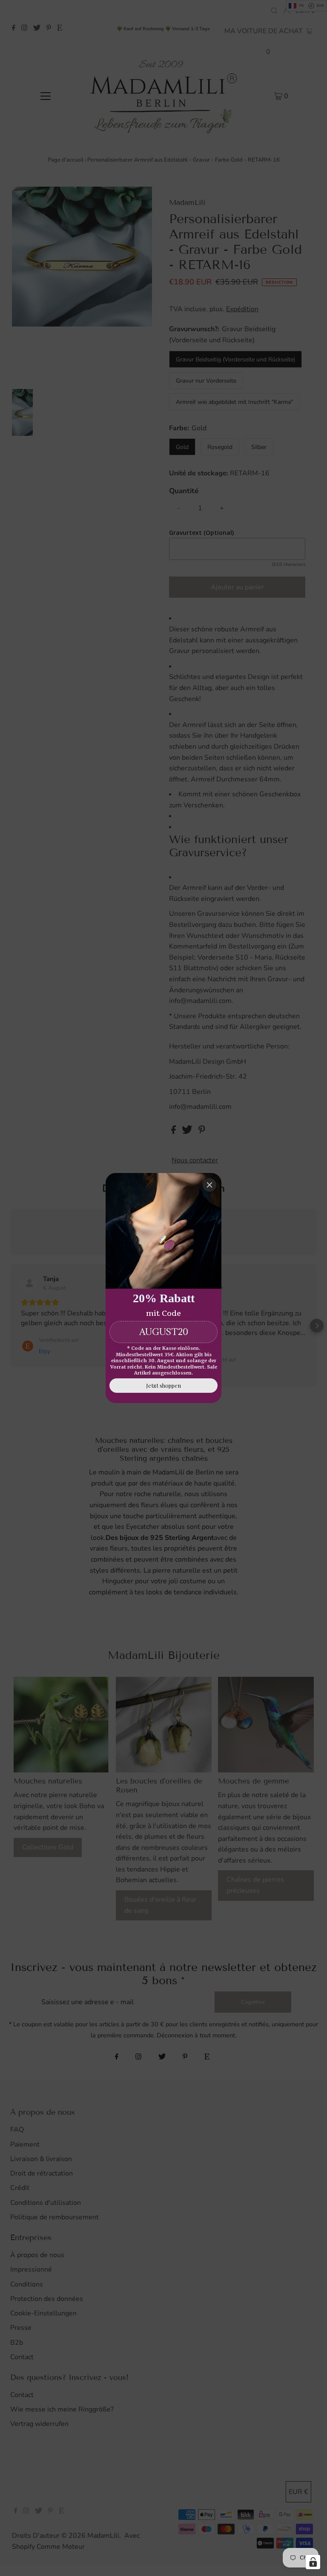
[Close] (209, 1185)
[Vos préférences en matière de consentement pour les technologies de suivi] (313, 2562)
